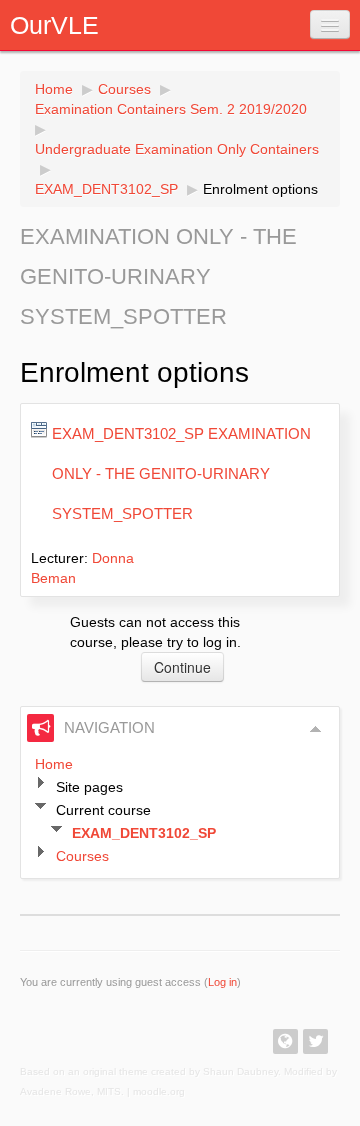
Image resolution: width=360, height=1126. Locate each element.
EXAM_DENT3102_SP (106, 189)
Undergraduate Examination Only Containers (177, 149)
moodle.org (159, 1091)
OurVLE (54, 25)
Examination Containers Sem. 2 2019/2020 (171, 109)
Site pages (89, 787)
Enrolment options (260, 189)
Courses (124, 89)
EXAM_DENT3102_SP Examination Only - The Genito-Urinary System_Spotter (181, 473)
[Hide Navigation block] (316, 729)
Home (54, 89)
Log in (222, 982)
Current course (103, 810)
